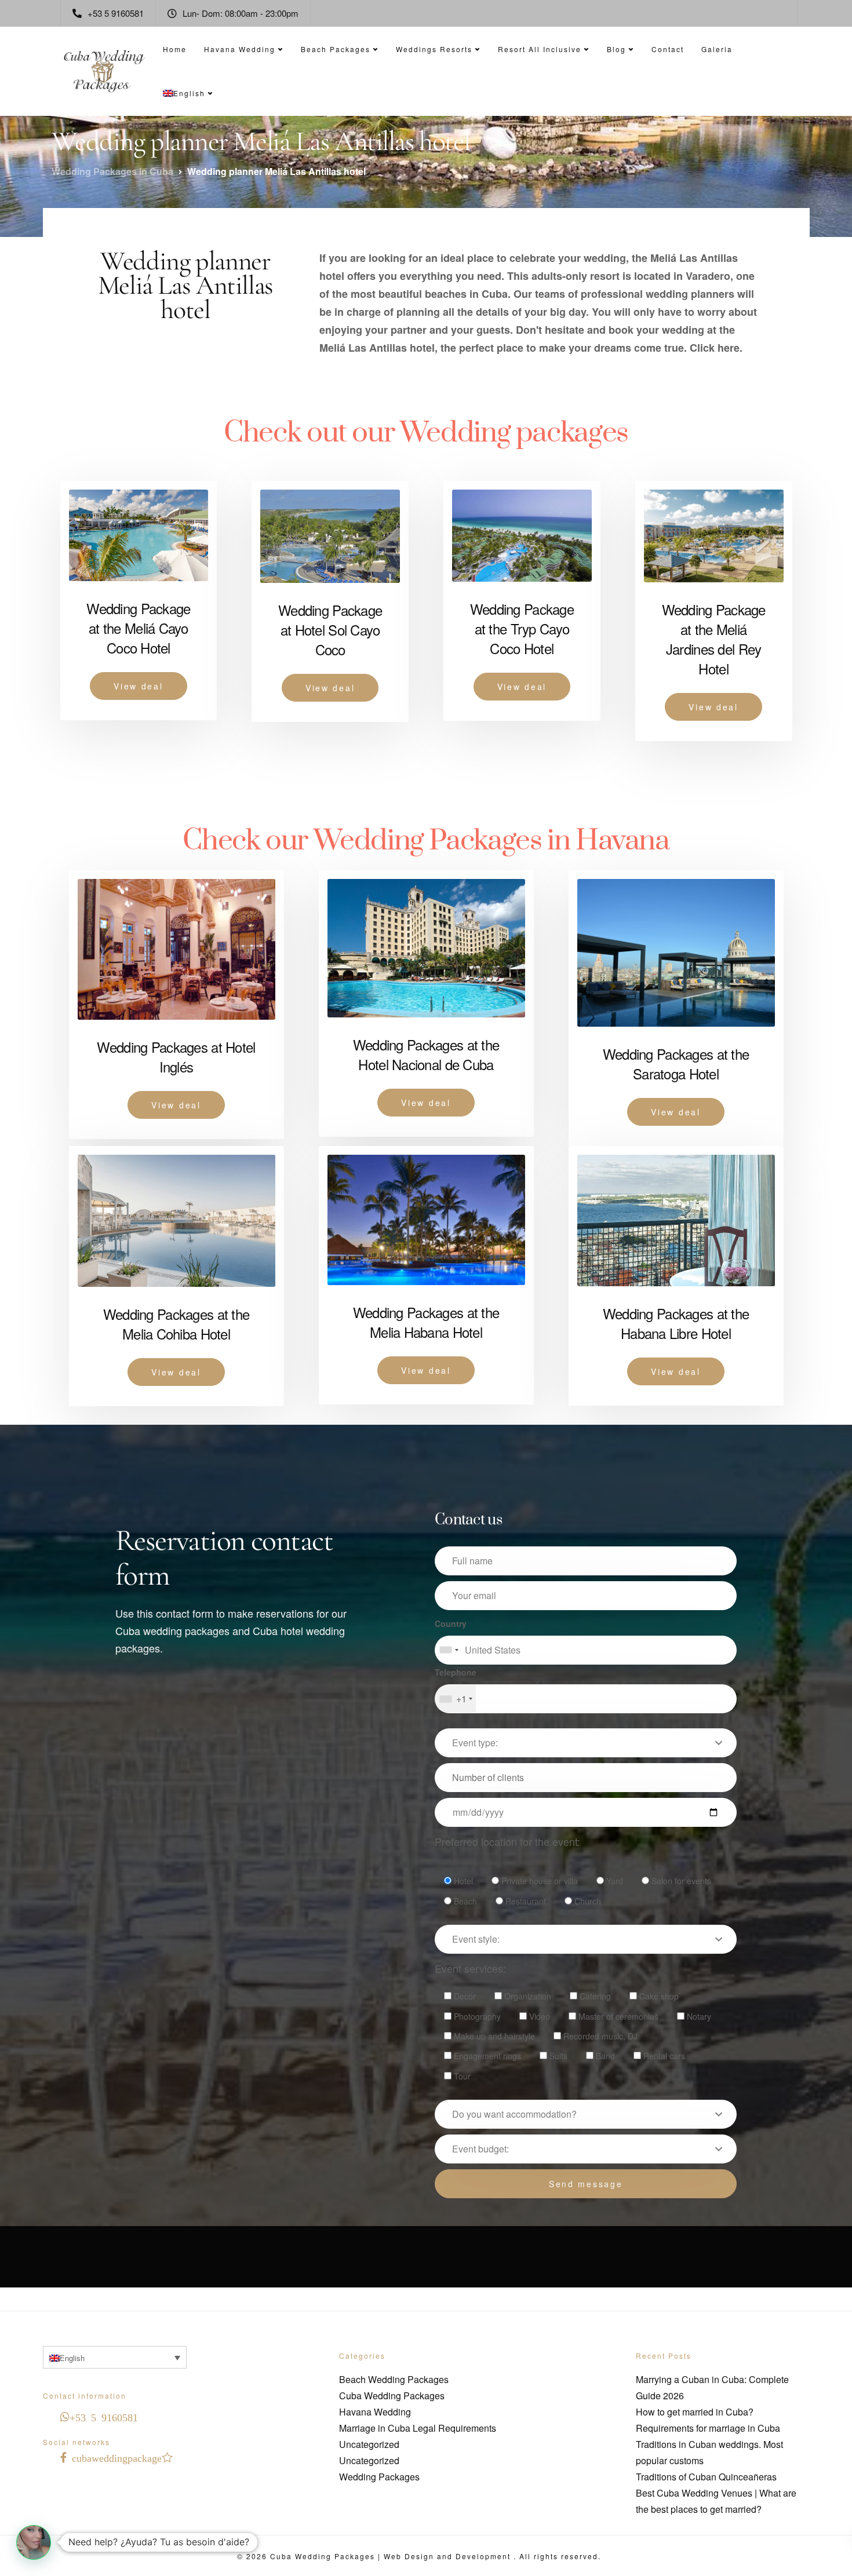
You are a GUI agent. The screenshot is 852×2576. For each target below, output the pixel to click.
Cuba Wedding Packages (392, 2396)
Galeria (717, 49)
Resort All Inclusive (540, 49)
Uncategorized (369, 2444)
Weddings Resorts (434, 49)
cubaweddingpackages (120, 2457)
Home (175, 49)
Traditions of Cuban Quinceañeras (706, 2477)
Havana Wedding (240, 49)
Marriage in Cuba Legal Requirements (418, 2428)
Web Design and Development (449, 2556)
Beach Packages (336, 49)
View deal (138, 686)
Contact (668, 49)
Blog (616, 49)
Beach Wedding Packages (394, 2379)
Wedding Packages (379, 2477)
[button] (34, 2542)
